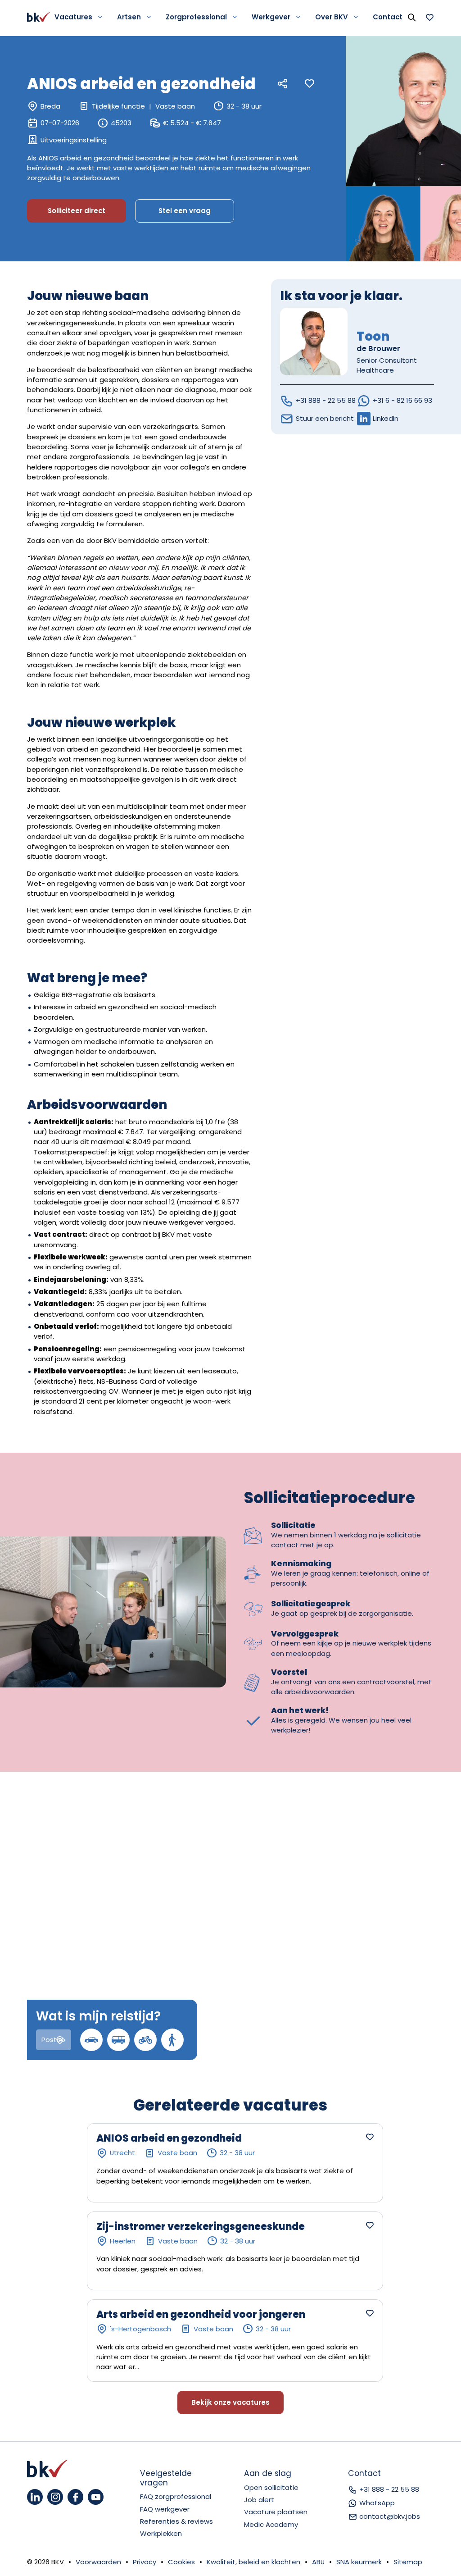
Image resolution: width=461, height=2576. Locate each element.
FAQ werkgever (165, 2509)
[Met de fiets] (145, 2040)
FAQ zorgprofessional (176, 2496)
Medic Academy (271, 2524)
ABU (318, 2562)
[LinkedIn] (35, 2497)
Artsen (129, 17)
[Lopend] (172, 2040)
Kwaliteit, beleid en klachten (253, 2562)
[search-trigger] (411, 17)
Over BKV (332, 17)
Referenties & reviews (176, 2521)
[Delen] (283, 84)
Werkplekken (161, 2533)
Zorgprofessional (196, 17)
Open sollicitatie (271, 2487)
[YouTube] (96, 2497)
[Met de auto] (91, 2040)
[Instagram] (55, 2497)
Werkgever (271, 17)
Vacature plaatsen (276, 2512)
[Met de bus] (118, 2040)
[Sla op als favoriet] (310, 84)
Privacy (145, 2562)
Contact (388, 17)
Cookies (181, 2562)
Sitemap (408, 2562)
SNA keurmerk (359, 2562)
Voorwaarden (98, 2562)
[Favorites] (429, 17)
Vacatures (73, 17)
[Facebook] (75, 2497)
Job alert (259, 2500)
